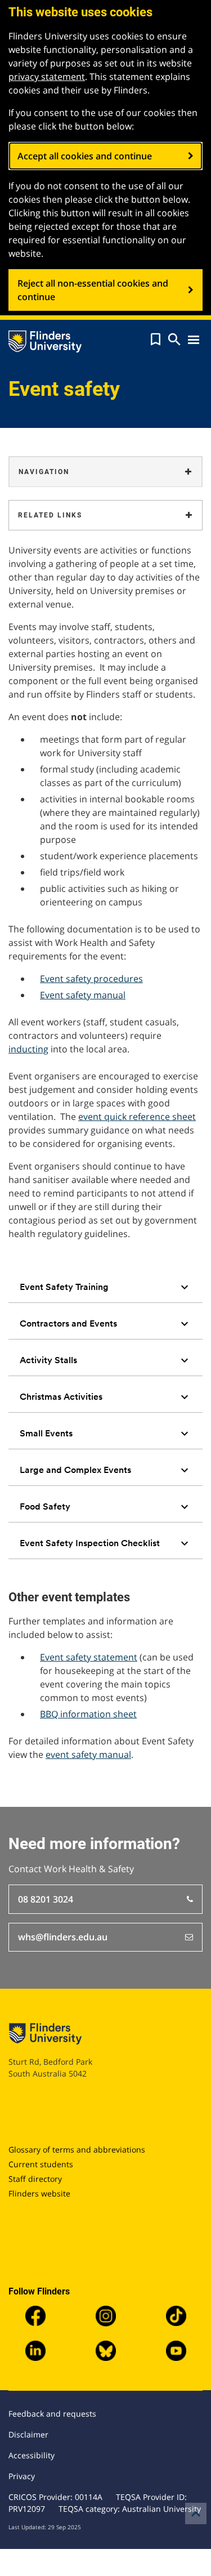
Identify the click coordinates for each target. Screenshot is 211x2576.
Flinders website (39, 2193)
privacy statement (47, 77)
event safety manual (88, 1754)
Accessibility (32, 2455)
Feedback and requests (52, 2414)
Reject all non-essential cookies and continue (93, 290)
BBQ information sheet (88, 1714)
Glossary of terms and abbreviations (77, 2149)
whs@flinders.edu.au (63, 1937)
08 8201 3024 (46, 1899)
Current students (41, 2164)
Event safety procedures (91, 979)
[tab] (105, 1287)
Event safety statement (89, 1657)
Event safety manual (83, 995)
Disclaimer (28, 2434)
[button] (156, 340)
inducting (28, 1049)
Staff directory (35, 2179)
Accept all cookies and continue (85, 156)
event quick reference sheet (137, 1117)
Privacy (22, 2476)
